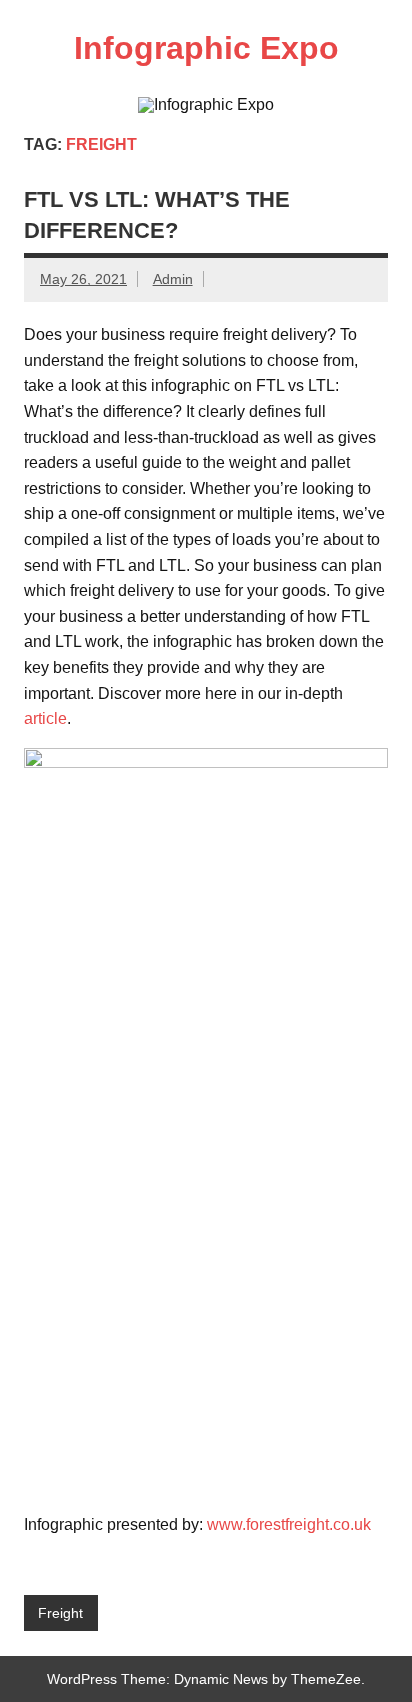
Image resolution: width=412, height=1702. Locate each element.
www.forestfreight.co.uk (289, 1524)
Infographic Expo (206, 48)
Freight (60, 1613)
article (45, 718)
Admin (173, 279)
